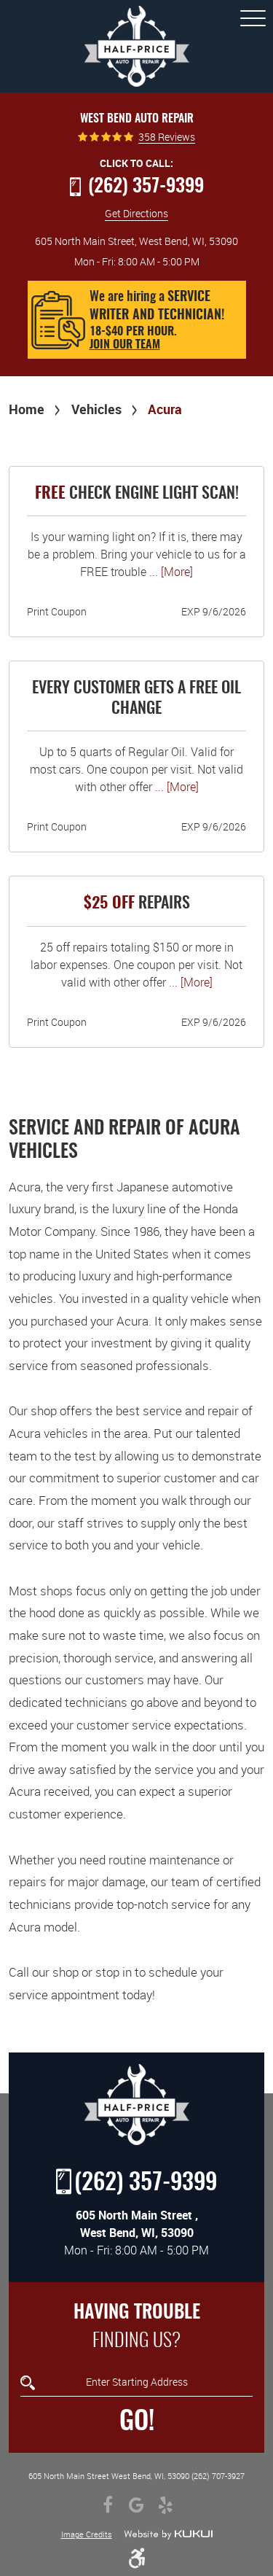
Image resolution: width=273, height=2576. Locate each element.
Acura (165, 409)
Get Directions (136, 213)
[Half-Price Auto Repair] (137, 46)
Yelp (166, 2505)
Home (27, 409)
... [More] (170, 572)
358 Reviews (167, 137)
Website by (168, 2534)
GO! (137, 2422)
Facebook (108, 2505)
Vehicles (96, 409)
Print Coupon (57, 611)
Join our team (125, 345)
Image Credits (87, 2534)
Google (137, 2505)
